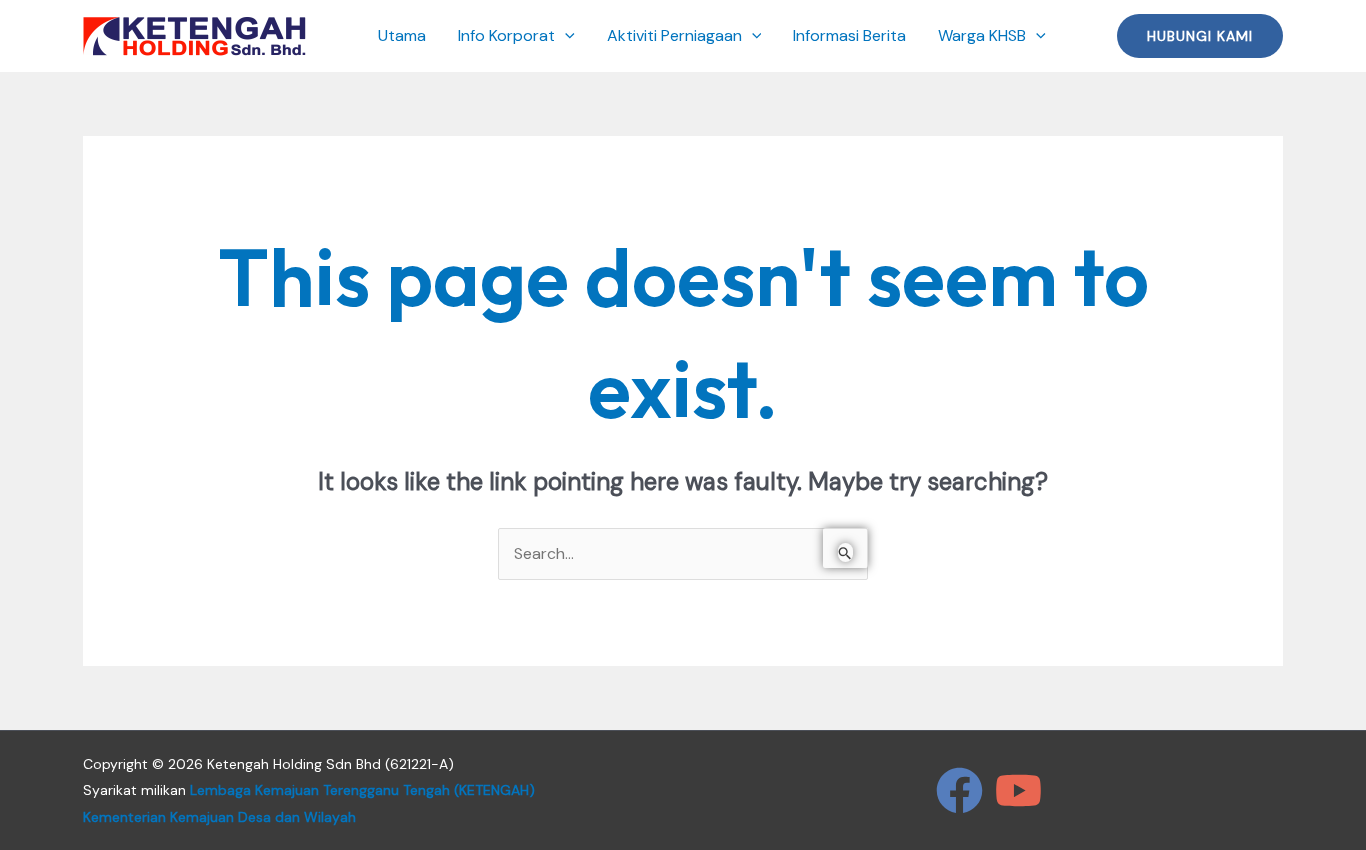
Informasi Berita (849, 35)
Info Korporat (506, 35)
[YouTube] (1018, 790)
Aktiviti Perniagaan (674, 35)
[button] (565, 36)
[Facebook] (959, 790)
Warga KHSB (982, 35)
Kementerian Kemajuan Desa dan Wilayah (219, 817)
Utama (402, 35)
